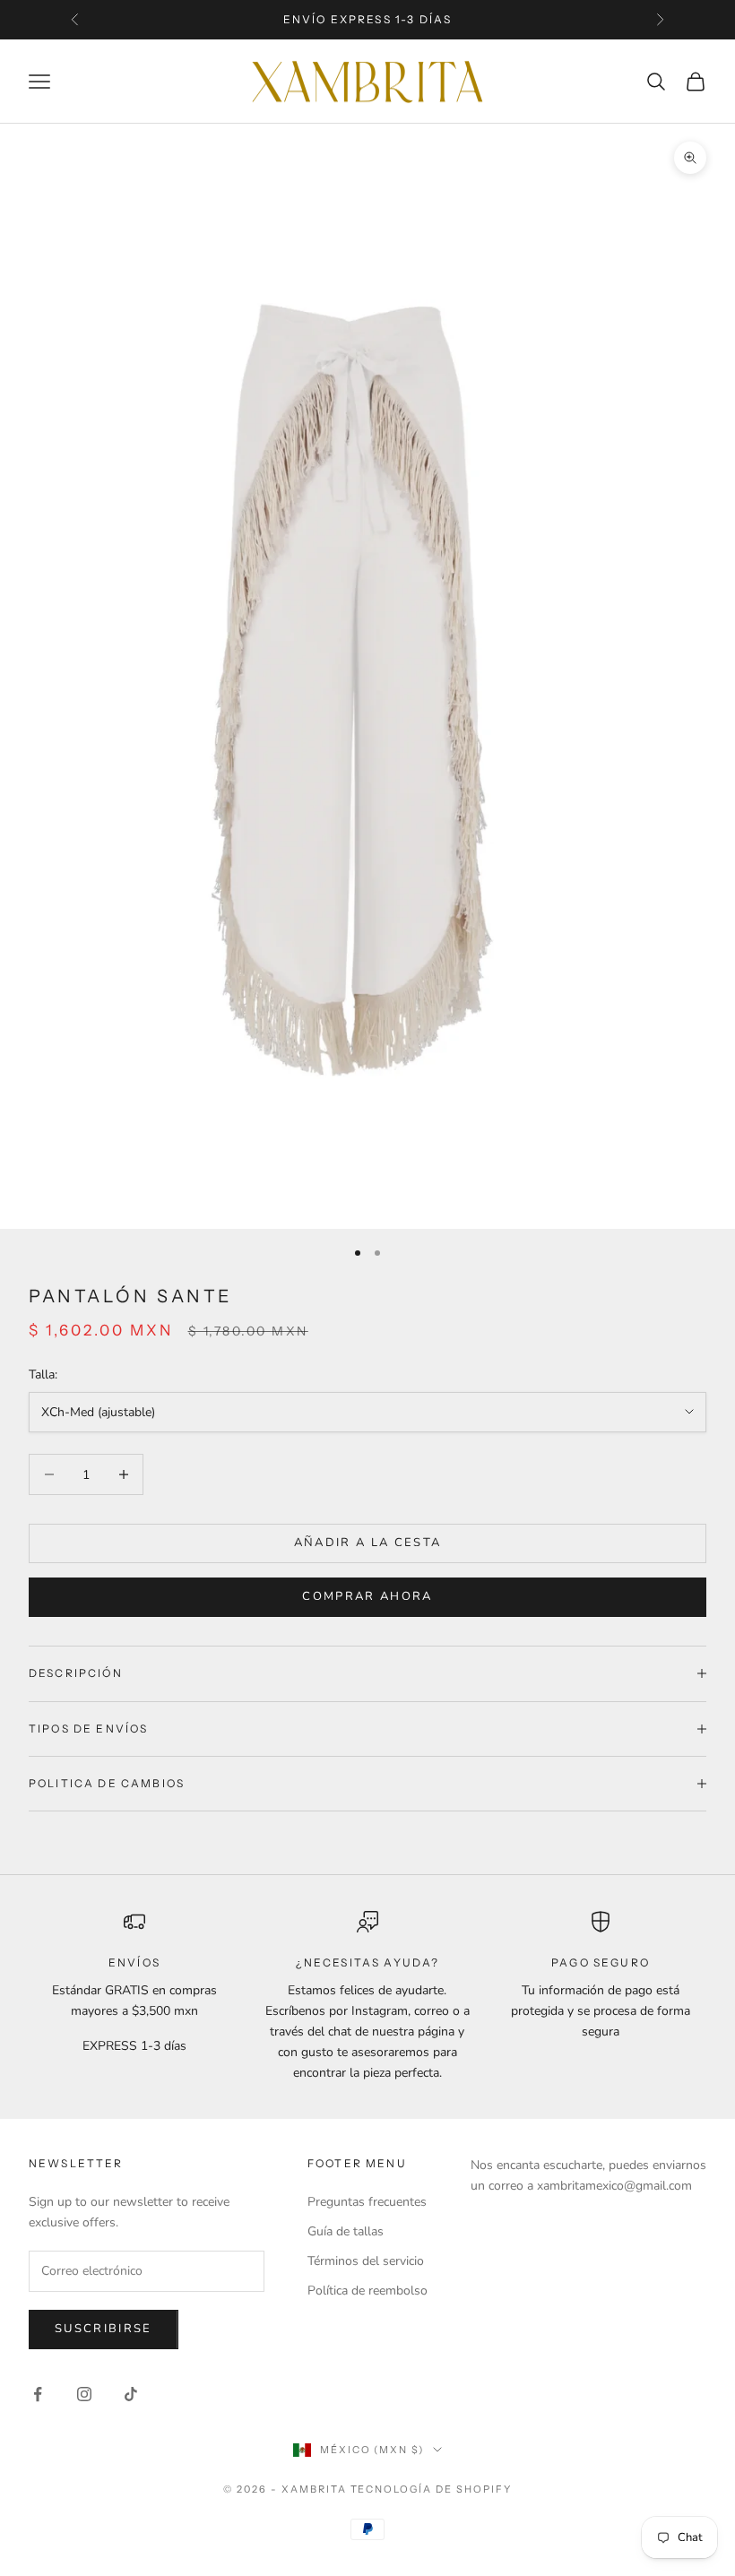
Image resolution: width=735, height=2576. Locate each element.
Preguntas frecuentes (367, 2202)
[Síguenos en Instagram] (84, 2394)
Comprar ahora (367, 1596)
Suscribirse (104, 2329)
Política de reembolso (367, 2291)
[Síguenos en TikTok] (131, 2394)
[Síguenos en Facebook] (38, 2394)
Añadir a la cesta (368, 1543)
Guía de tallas (346, 2231)
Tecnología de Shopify (432, 2489)
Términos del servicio (366, 2261)
